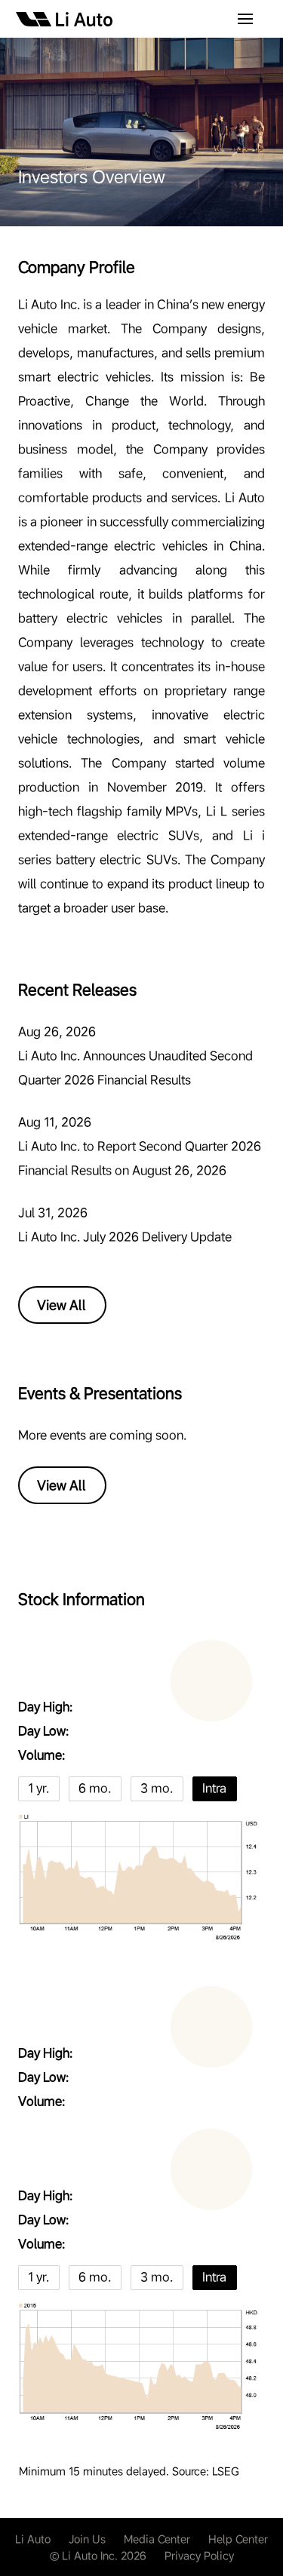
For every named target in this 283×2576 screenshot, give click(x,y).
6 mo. (95, 1788)
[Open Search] (245, 20)
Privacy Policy (199, 2556)
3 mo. (157, 1788)
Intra (214, 1788)
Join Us (87, 2539)
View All (62, 1305)
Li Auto (33, 2539)
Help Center (238, 2539)
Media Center (157, 2539)
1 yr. (38, 1788)
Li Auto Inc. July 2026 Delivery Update (125, 1237)
